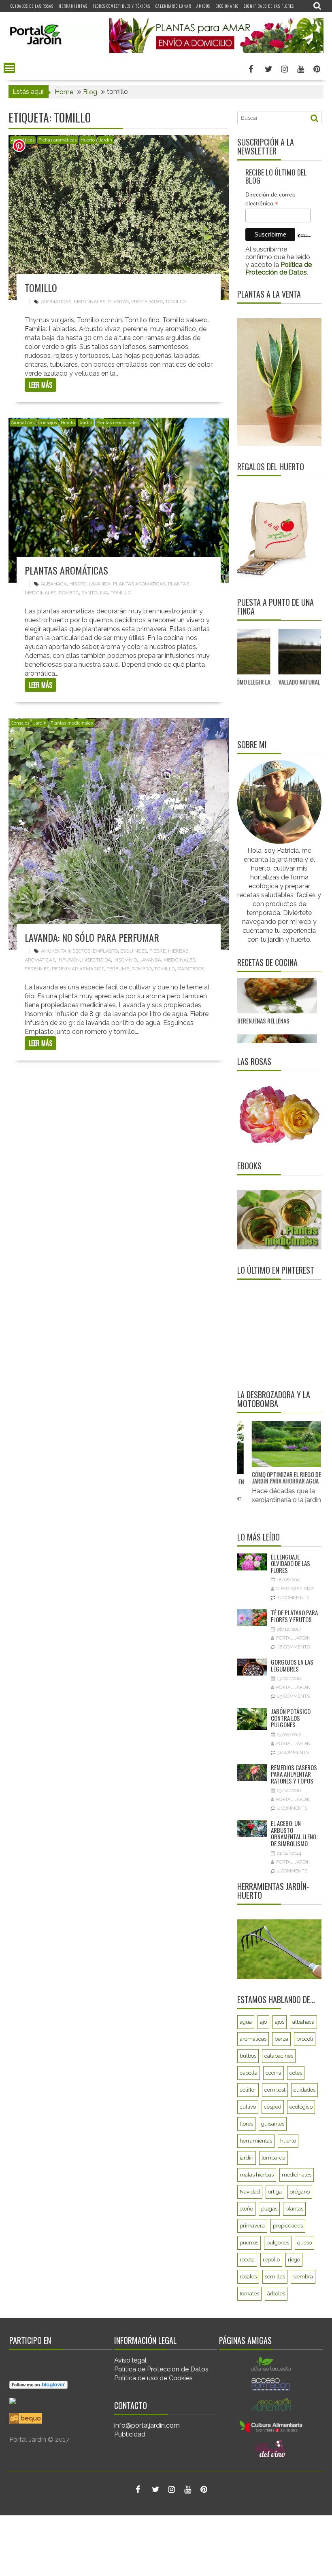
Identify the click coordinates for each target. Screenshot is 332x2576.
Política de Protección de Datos (161, 2369)
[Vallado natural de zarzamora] (271, 652)
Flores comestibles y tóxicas (121, 6)
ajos (280, 2022)
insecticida (97, 960)
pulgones (278, 2243)
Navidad (250, 2192)
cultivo (248, 2107)
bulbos (248, 2056)
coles (296, 2073)
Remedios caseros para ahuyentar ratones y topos (294, 1774)
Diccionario (227, 6)
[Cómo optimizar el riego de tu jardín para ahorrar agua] (276, 1444)
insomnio (125, 960)
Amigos (203, 6)
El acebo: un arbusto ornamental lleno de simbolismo (294, 1833)
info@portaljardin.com (147, 2425)
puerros (249, 2243)
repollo (271, 2260)
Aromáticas (23, 423)
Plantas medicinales (117, 423)
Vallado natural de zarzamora (270, 682)
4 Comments (292, 1808)
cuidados (304, 2090)
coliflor (248, 2090)
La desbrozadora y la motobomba (274, 1399)
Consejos (48, 423)
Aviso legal (130, 2360)
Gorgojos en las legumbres (292, 1665)
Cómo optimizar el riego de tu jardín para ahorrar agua (275, 1478)
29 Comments (294, 1696)
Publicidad (130, 2434)
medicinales (89, 302)
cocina (273, 2073)
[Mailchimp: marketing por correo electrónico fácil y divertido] (304, 242)
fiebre (157, 951)
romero (69, 593)
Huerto (88, 140)
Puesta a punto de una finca (276, 606)
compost (275, 2090)
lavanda (100, 584)
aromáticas (56, 302)
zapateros (191, 969)
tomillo (176, 302)
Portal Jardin (293, 1638)
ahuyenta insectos (66, 951)
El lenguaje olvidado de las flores (290, 1563)
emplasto (105, 951)
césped (273, 2107)
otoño (246, 2209)
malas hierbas (257, 2175)
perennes (37, 969)
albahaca (54, 584)
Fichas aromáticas (57, 140)
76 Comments (294, 1647)
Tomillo (41, 287)
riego (294, 2260)
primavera (252, 2226)
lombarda (273, 2158)
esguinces (134, 951)
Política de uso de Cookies (153, 2378)
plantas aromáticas (139, 584)
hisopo (78, 584)
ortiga (275, 2192)
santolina (95, 593)
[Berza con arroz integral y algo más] (277, 1011)
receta (247, 2260)
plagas (269, 2209)
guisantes (273, 2124)
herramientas (256, 2141)
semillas (275, 2277)
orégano (300, 2192)
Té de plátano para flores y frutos (294, 1616)
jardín (247, 2158)
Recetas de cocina (267, 962)
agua (246, 2022)
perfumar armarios (78, 969)
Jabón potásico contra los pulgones (291, 1718)
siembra (303, 2277)
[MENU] (9, 68)
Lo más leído (259, 1537)
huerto (288, 2141)
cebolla (249, 2073)
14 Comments (293, 1598)
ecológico (301, 2107)
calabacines (279, 2056)
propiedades (147, 302)
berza (281, 2039)
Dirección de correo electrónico (270, 199)
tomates (249, 2294)
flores (246, 2124)
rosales (248, 2277)
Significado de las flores (269, 6)
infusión (69, 960)
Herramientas (73, 6)
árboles (276, 2294)
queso (304, 2243)
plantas (118, 302)
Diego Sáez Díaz (295, 1589)
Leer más (40, 385)
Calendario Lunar (173, 6)
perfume (118, 969)
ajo (263, 2022)
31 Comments (293, 1753)
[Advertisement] (285, 1334)
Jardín (105, 140)
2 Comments (292, 1871)
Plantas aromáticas (66, 570)
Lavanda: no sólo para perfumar (92, 937)
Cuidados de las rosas (32, 6)
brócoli (305, 2039)
